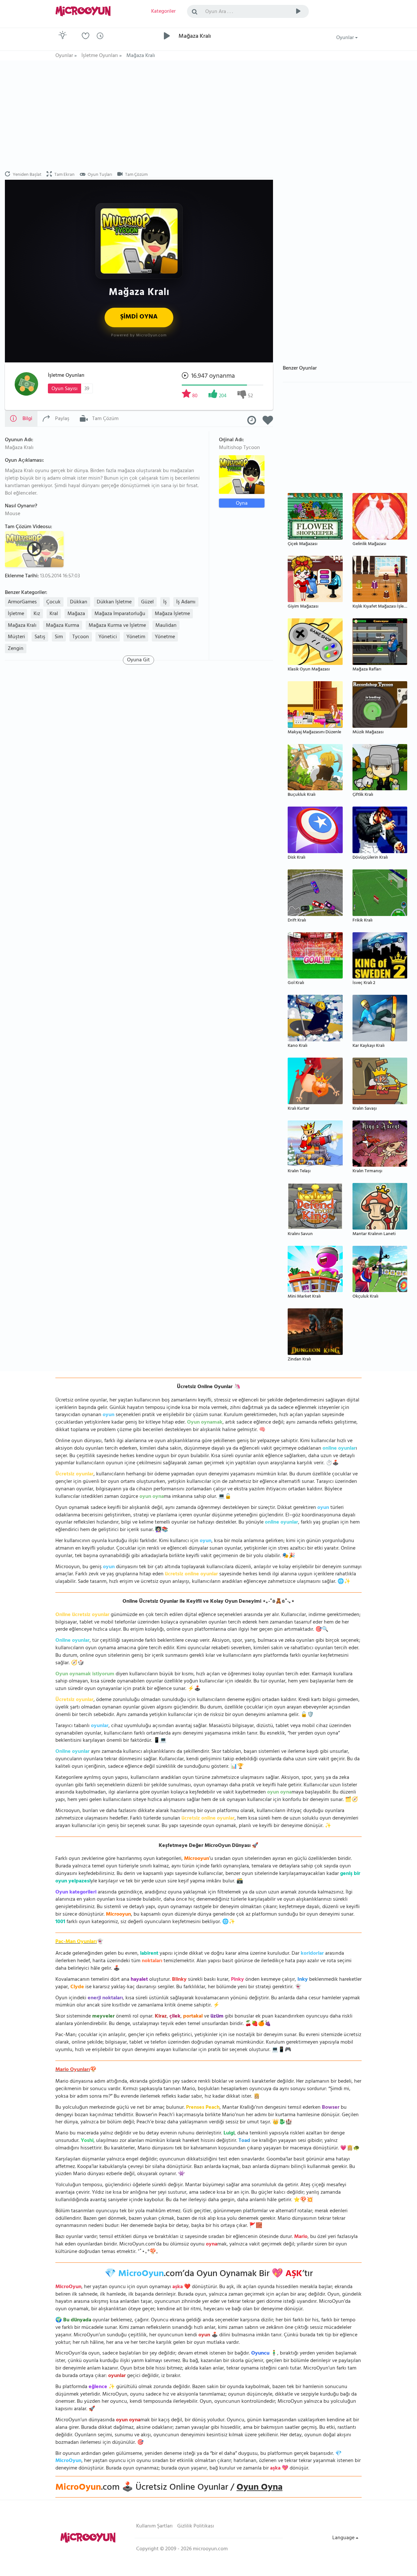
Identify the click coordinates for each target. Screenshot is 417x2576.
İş (165, 602)
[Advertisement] (208, 116)
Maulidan (166, 626)
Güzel (147, 602)
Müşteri (16, 637)
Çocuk (53, 602)
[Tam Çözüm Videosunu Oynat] (35, 549)
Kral (54, 614)
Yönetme (165, 637)
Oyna (242, 503)
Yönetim (136, 637)
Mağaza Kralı (22, 626)
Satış (40, 637)
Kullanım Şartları (154, 2527)
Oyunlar (346, 38)
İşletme (16, 614)
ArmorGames (22, 602)
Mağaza (76, 614)
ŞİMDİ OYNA (139, 317)
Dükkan (79, 602)
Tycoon (81, 637)
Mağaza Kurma (63, 626)
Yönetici (108, 637)
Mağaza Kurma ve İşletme (117, 626)
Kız (37, 614)
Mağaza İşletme (172, 614)
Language (344, 2538)
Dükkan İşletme (114, 602)
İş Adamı (186, 602)
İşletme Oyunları (66, 376)
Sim (59, 637)
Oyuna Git (138, 660)
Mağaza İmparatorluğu (120, 614)
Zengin (16, 649)
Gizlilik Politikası (196, 2527)
